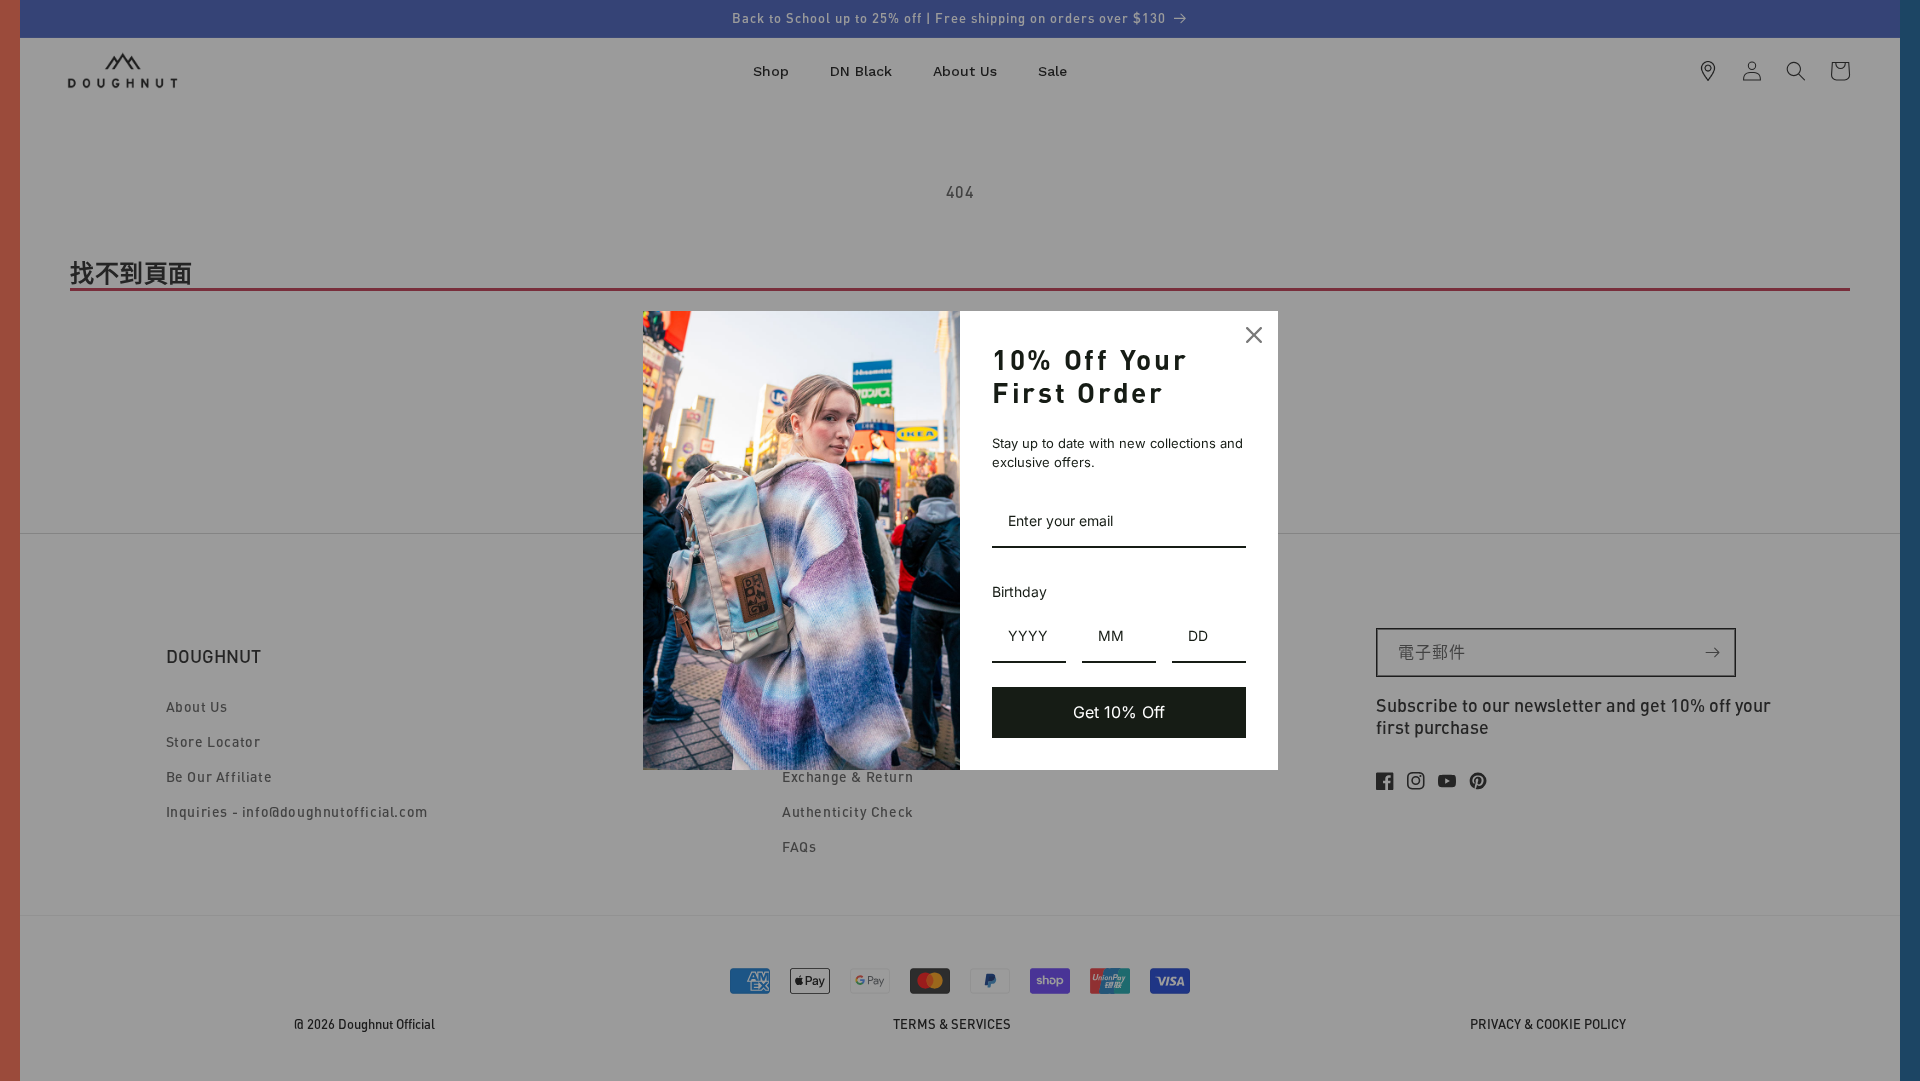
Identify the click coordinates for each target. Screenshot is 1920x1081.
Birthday (1019, 591)
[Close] (1254, 335)
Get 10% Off (1119, 712)
